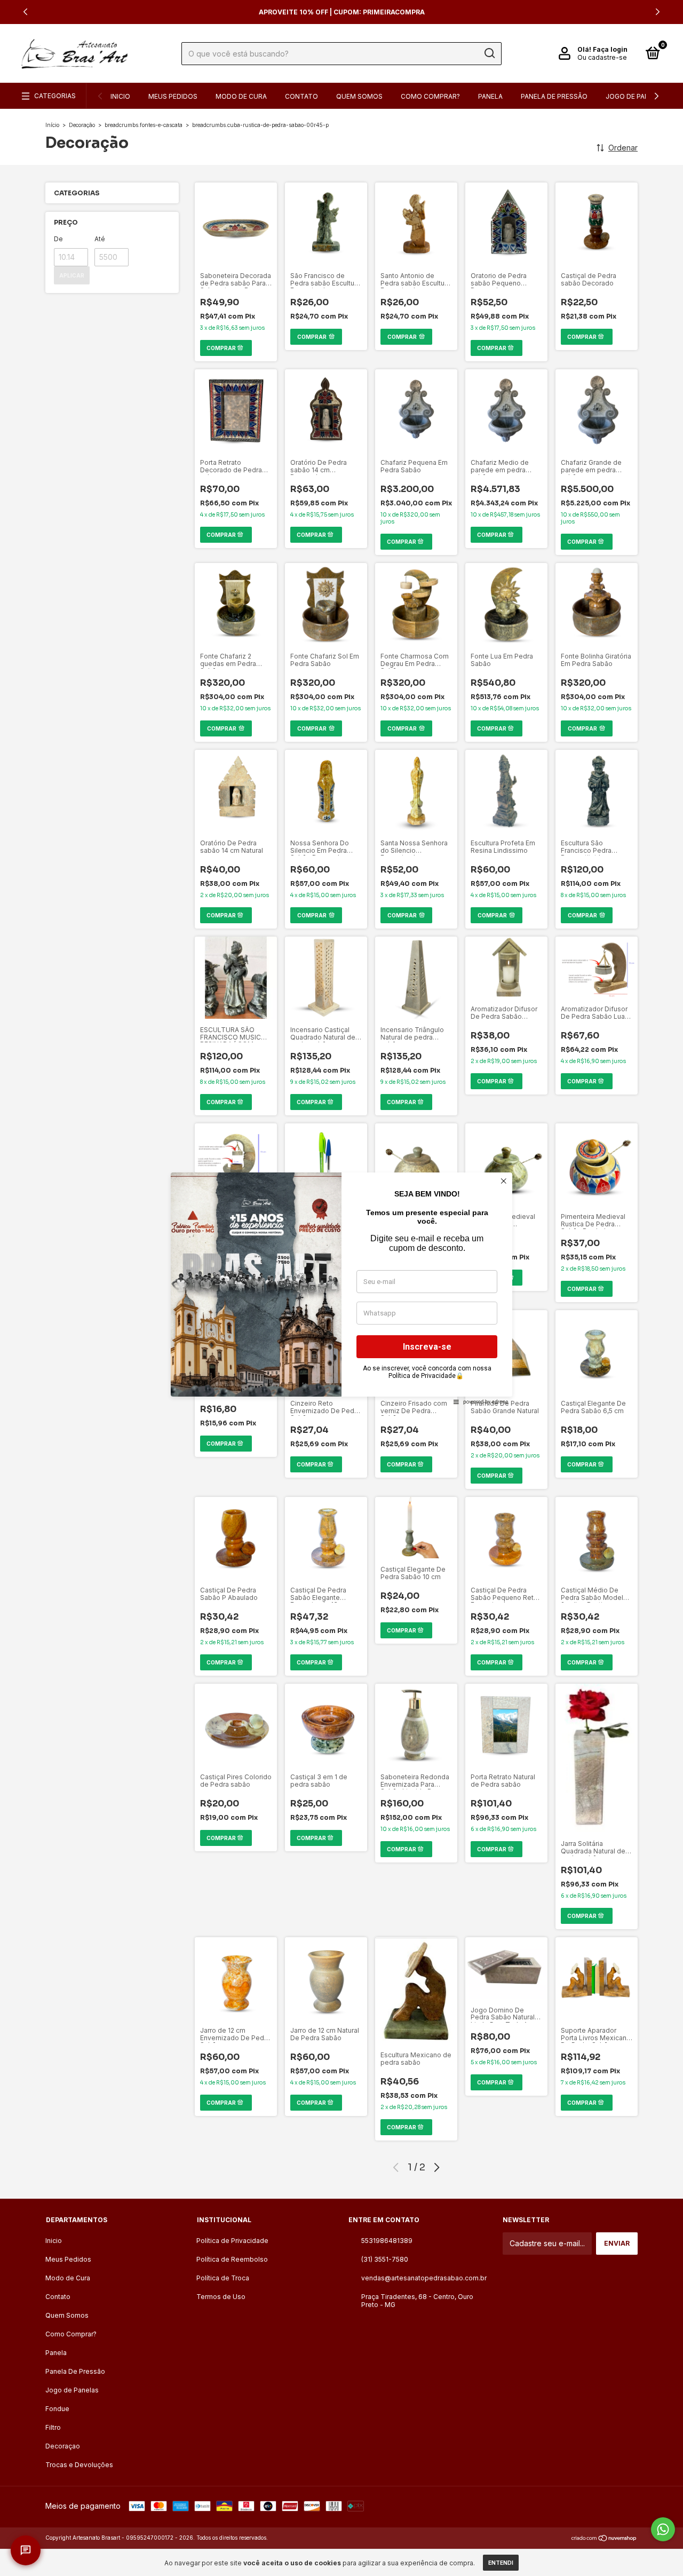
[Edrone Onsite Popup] (341, 1288)
